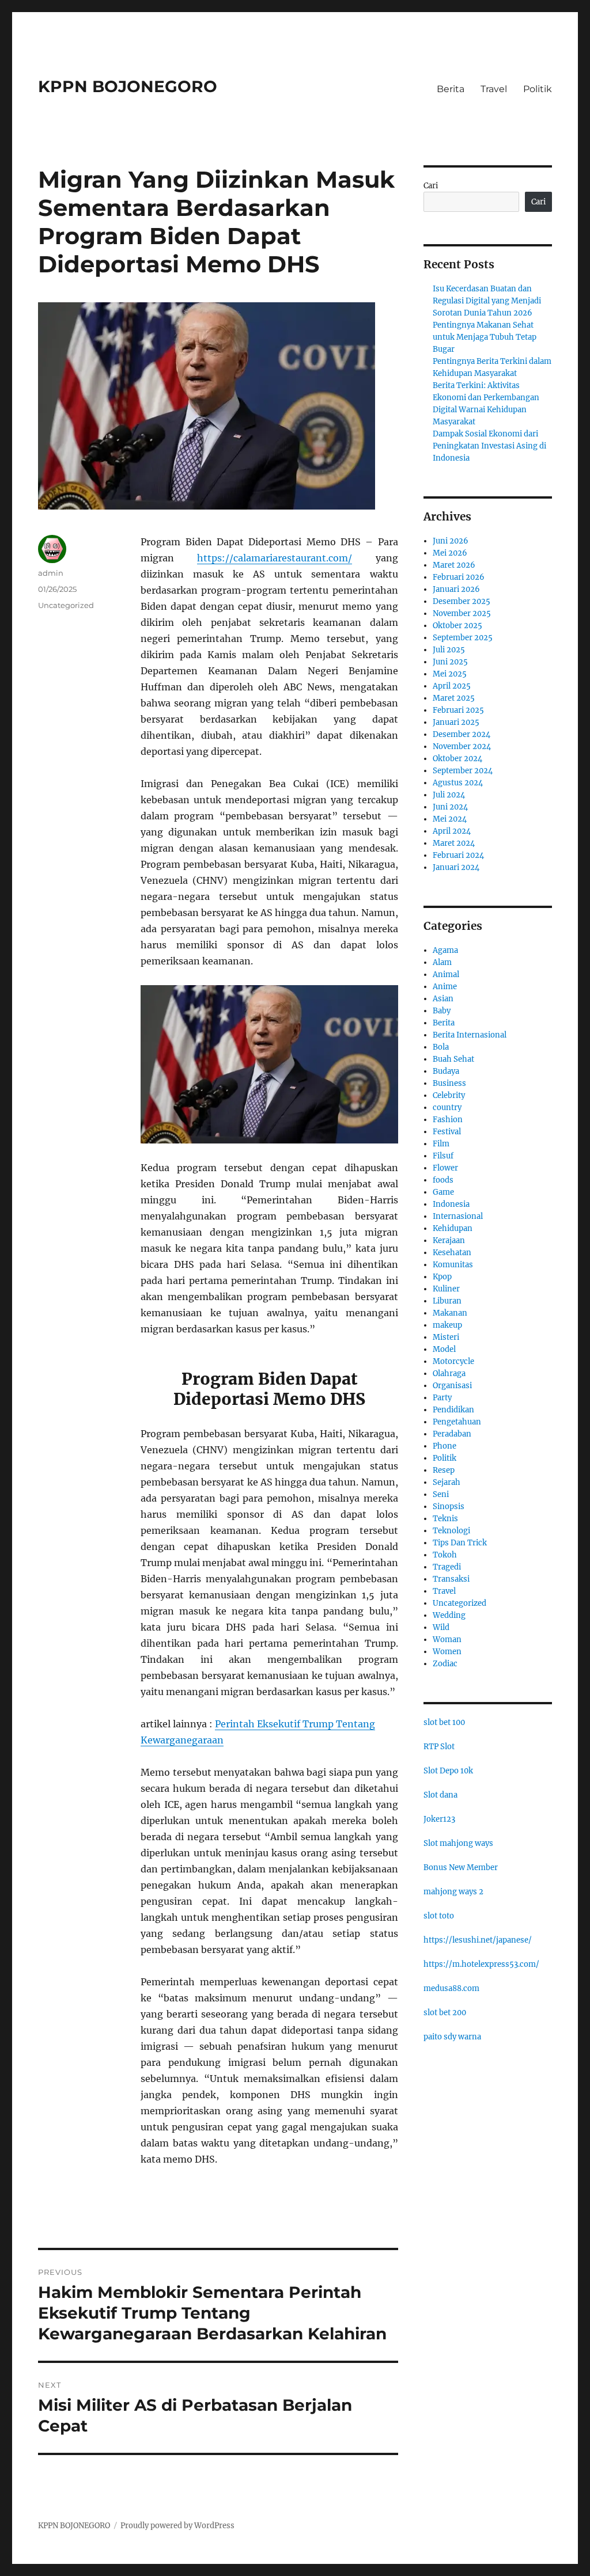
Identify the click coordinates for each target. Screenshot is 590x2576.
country (447, 1107)
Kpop (442, 1277)
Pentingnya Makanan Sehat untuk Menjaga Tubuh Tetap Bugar (485, 337)
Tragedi (447, 1567)
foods (443, 1180)
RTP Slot (439, 1747)
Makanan (450, 1313)
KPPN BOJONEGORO (128, 86)
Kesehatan (452, 1253)
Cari (431, 186)
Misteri (446, 1337)
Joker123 (439, 1819)
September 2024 (463, 771)
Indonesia (451, 1204)
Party (442, 1398)
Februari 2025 (458, 710)
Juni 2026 (451, 541)
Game (443, 1192)
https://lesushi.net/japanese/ (478, 1940)
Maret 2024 (454, 843)
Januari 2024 (456, 867)
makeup (447, 1325)
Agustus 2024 (458, 783)
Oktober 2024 (457, 759)
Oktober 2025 (457, 626)
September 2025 (463, 638)
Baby (442, 1011)
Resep (444, 1470)
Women (447, 1652)
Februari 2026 (459, 577)
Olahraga (449, 1374)
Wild (441, 1627)
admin (51, 573)
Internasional (458, 1216)
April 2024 (452, 831)
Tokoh (445, 1555)
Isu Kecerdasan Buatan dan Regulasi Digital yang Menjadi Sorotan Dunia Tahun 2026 (487, 301)
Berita (451, 89)
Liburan (447, 1301)
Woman (447, 1640)
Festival (447, 1132)
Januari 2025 (456, 722)
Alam (442, 962)
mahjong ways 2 (453, 1892)
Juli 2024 (449, 795)
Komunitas (453, 1265)
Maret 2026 (454, 565)
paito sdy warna (452, 2037)
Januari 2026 (456, 589)
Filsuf (443, 1156)
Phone (445, 1446)
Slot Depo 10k (448, 1771)
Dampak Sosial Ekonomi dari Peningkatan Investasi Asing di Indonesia (489, 446)
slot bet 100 (444, 1722)
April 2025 (452, 686)
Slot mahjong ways (458, 1843)
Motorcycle (453, 1361)
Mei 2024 (450, 819)
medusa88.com (451, 1988)
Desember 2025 (462, 601)
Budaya (446, 1071)
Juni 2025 (450, 662)
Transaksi (451, 1579)
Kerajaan (449, 1240)
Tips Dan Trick (460, 1543)
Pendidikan (453, 1410)
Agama (445, 950)
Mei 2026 (450, 553)
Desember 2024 (462, 734)
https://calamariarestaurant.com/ (275, 558)
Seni (441, 1494)
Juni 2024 (450, 807)
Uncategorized (66, 605)
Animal (446, 974)
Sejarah (447, 1482)
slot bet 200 (445, 2013)
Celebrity (449, 1095)
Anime (445, 987)
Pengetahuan (457, 1422)
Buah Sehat (453, 1059)
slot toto (439, 1916)
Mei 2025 (450, 674)
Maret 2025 (454, 698)
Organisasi (452, 1386)
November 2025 (462, 613)
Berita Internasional (470, 1035)
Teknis (445, 1519)
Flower (445, 1168)
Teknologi (451, 1531)
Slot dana (440, 1795)
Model (444, 1349)
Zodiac (445, 1664)
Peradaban (452, 1434)
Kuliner (446, 1289)
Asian (443, 999)
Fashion (448, 1120)
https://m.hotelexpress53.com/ (481, 1964)
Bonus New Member (461, 1868)
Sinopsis (449, 1507)
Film (441, 1144)
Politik (538, 89)
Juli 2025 (449, 650)
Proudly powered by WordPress (177, 2526)
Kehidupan (453, 1228)
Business (449, 1083)
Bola (441, 1047)
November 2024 (462, 746)
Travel (494, 89)
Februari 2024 (458, 855)
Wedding (449, 1615)
